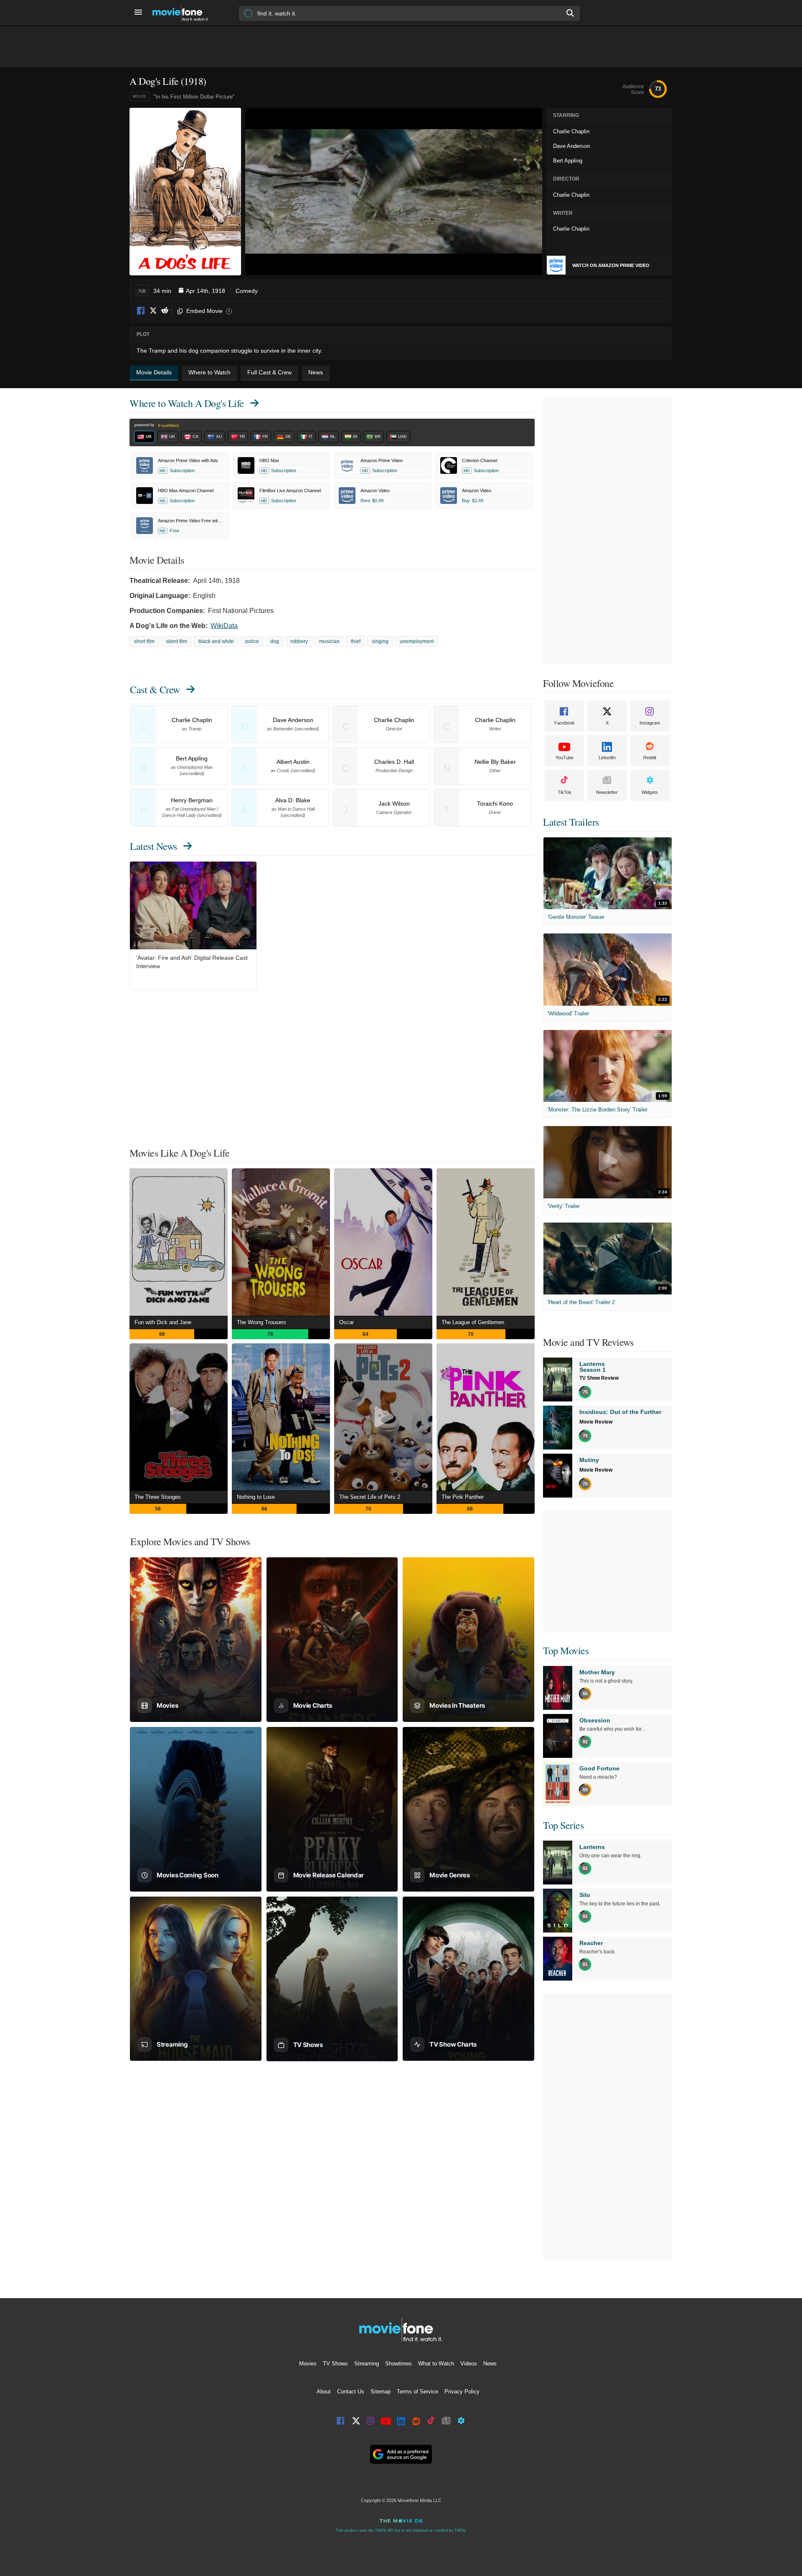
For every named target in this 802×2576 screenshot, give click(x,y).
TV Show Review (599, 1378)
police (252, 641)
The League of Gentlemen (473, 1322)
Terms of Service (417, 2392)
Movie (139, 96)
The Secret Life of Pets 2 (370, 1497)
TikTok (565, 792)
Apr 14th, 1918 (206, 291)
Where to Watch (187, 403)
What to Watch (436, 2364)
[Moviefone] (184, 13)
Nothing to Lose (256, 1497)
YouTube (565, 758)
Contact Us (351, 2392)
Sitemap (381, 2392)
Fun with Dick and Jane (163, 1322)
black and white (216, 641)
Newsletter (607, 792)
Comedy (247, 291)
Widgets (650, 792)
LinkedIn (607, 758)
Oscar (346, 1322)
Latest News (154, 846)
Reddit (165, 311)
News (490, 2364)
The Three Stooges (158, 1497)
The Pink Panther (463, 1497)
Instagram (650, 723)
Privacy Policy (462, 2392)
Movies (308, 2364)
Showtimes (398, 2364)
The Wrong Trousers (261, 1322)
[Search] (571, 13)
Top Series (563, 1825)
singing (380, 641)
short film (144, 641)
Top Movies (566, 1650)
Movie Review (596, 1422)
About (324, 2392)
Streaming (367, 2364)
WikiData (224, 626)
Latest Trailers (571, 822)
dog (275, 641)
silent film (176, 641)
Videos (469, 2364)
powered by (145, 425)
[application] (394, 191)
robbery (299, 641)
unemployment (417, 641)
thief (356, 641)
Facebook (141, 311)
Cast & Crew (155, 689)
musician (329, 641)
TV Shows (335, 2364)
